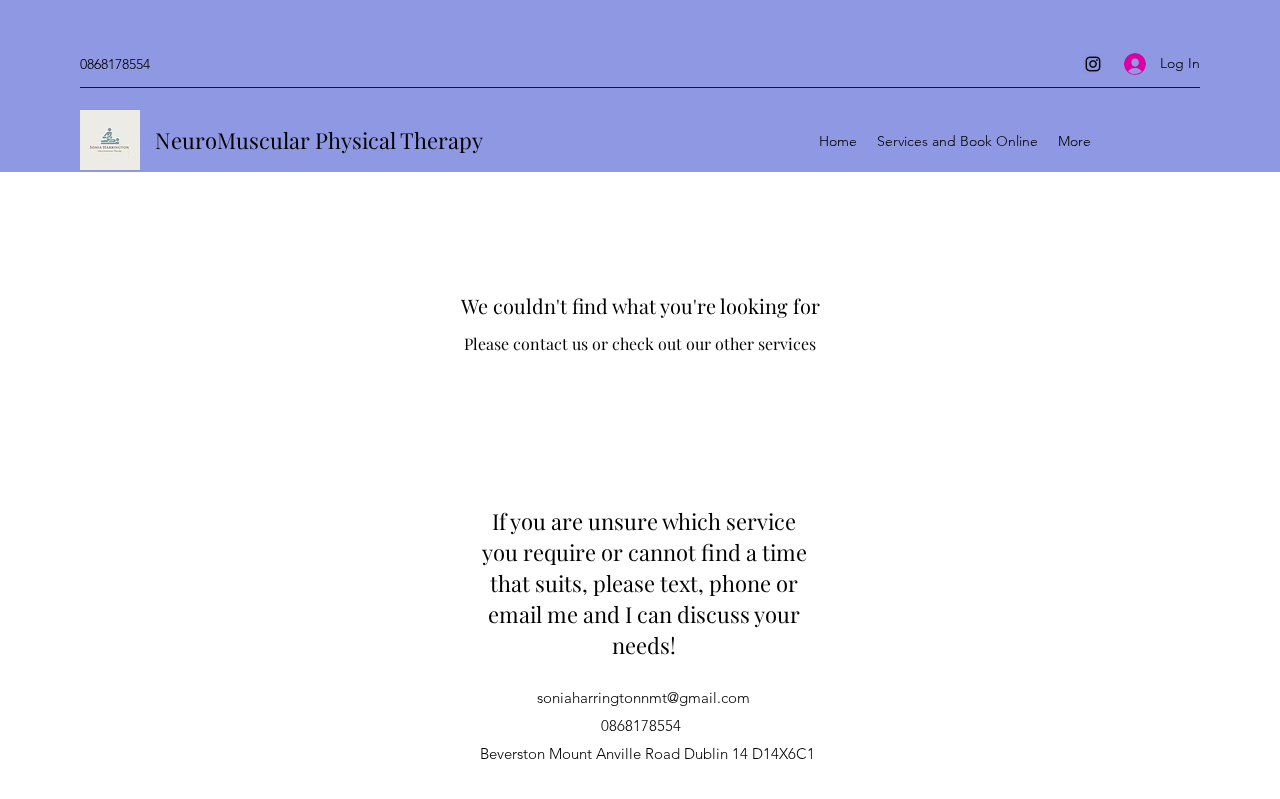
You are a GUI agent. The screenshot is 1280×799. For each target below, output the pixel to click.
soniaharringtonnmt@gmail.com (643, 697)
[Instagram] (1093, 64)
